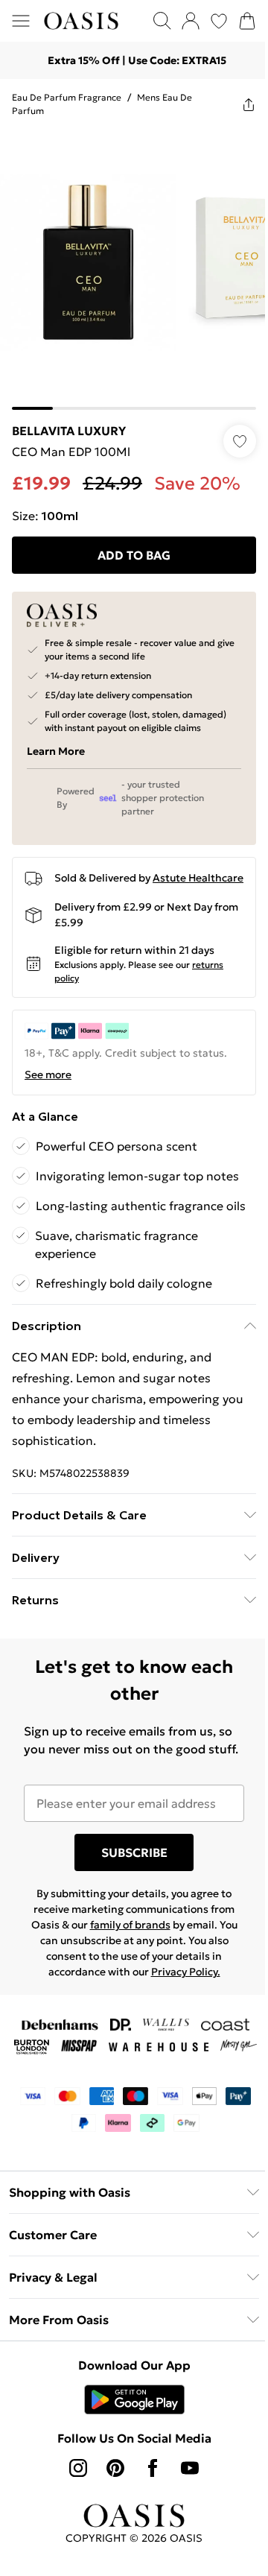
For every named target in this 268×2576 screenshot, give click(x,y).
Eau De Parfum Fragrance (67, 97)
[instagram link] (78, 2468)
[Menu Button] (21, 21)
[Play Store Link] (134, 2399)
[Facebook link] (153, 2468)
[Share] (249, 104)
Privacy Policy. (186, 1972)
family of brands (130, 1925)
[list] (134, 270)
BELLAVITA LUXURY (69, 431)
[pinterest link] (115, 2468)
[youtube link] (190, 2468)
